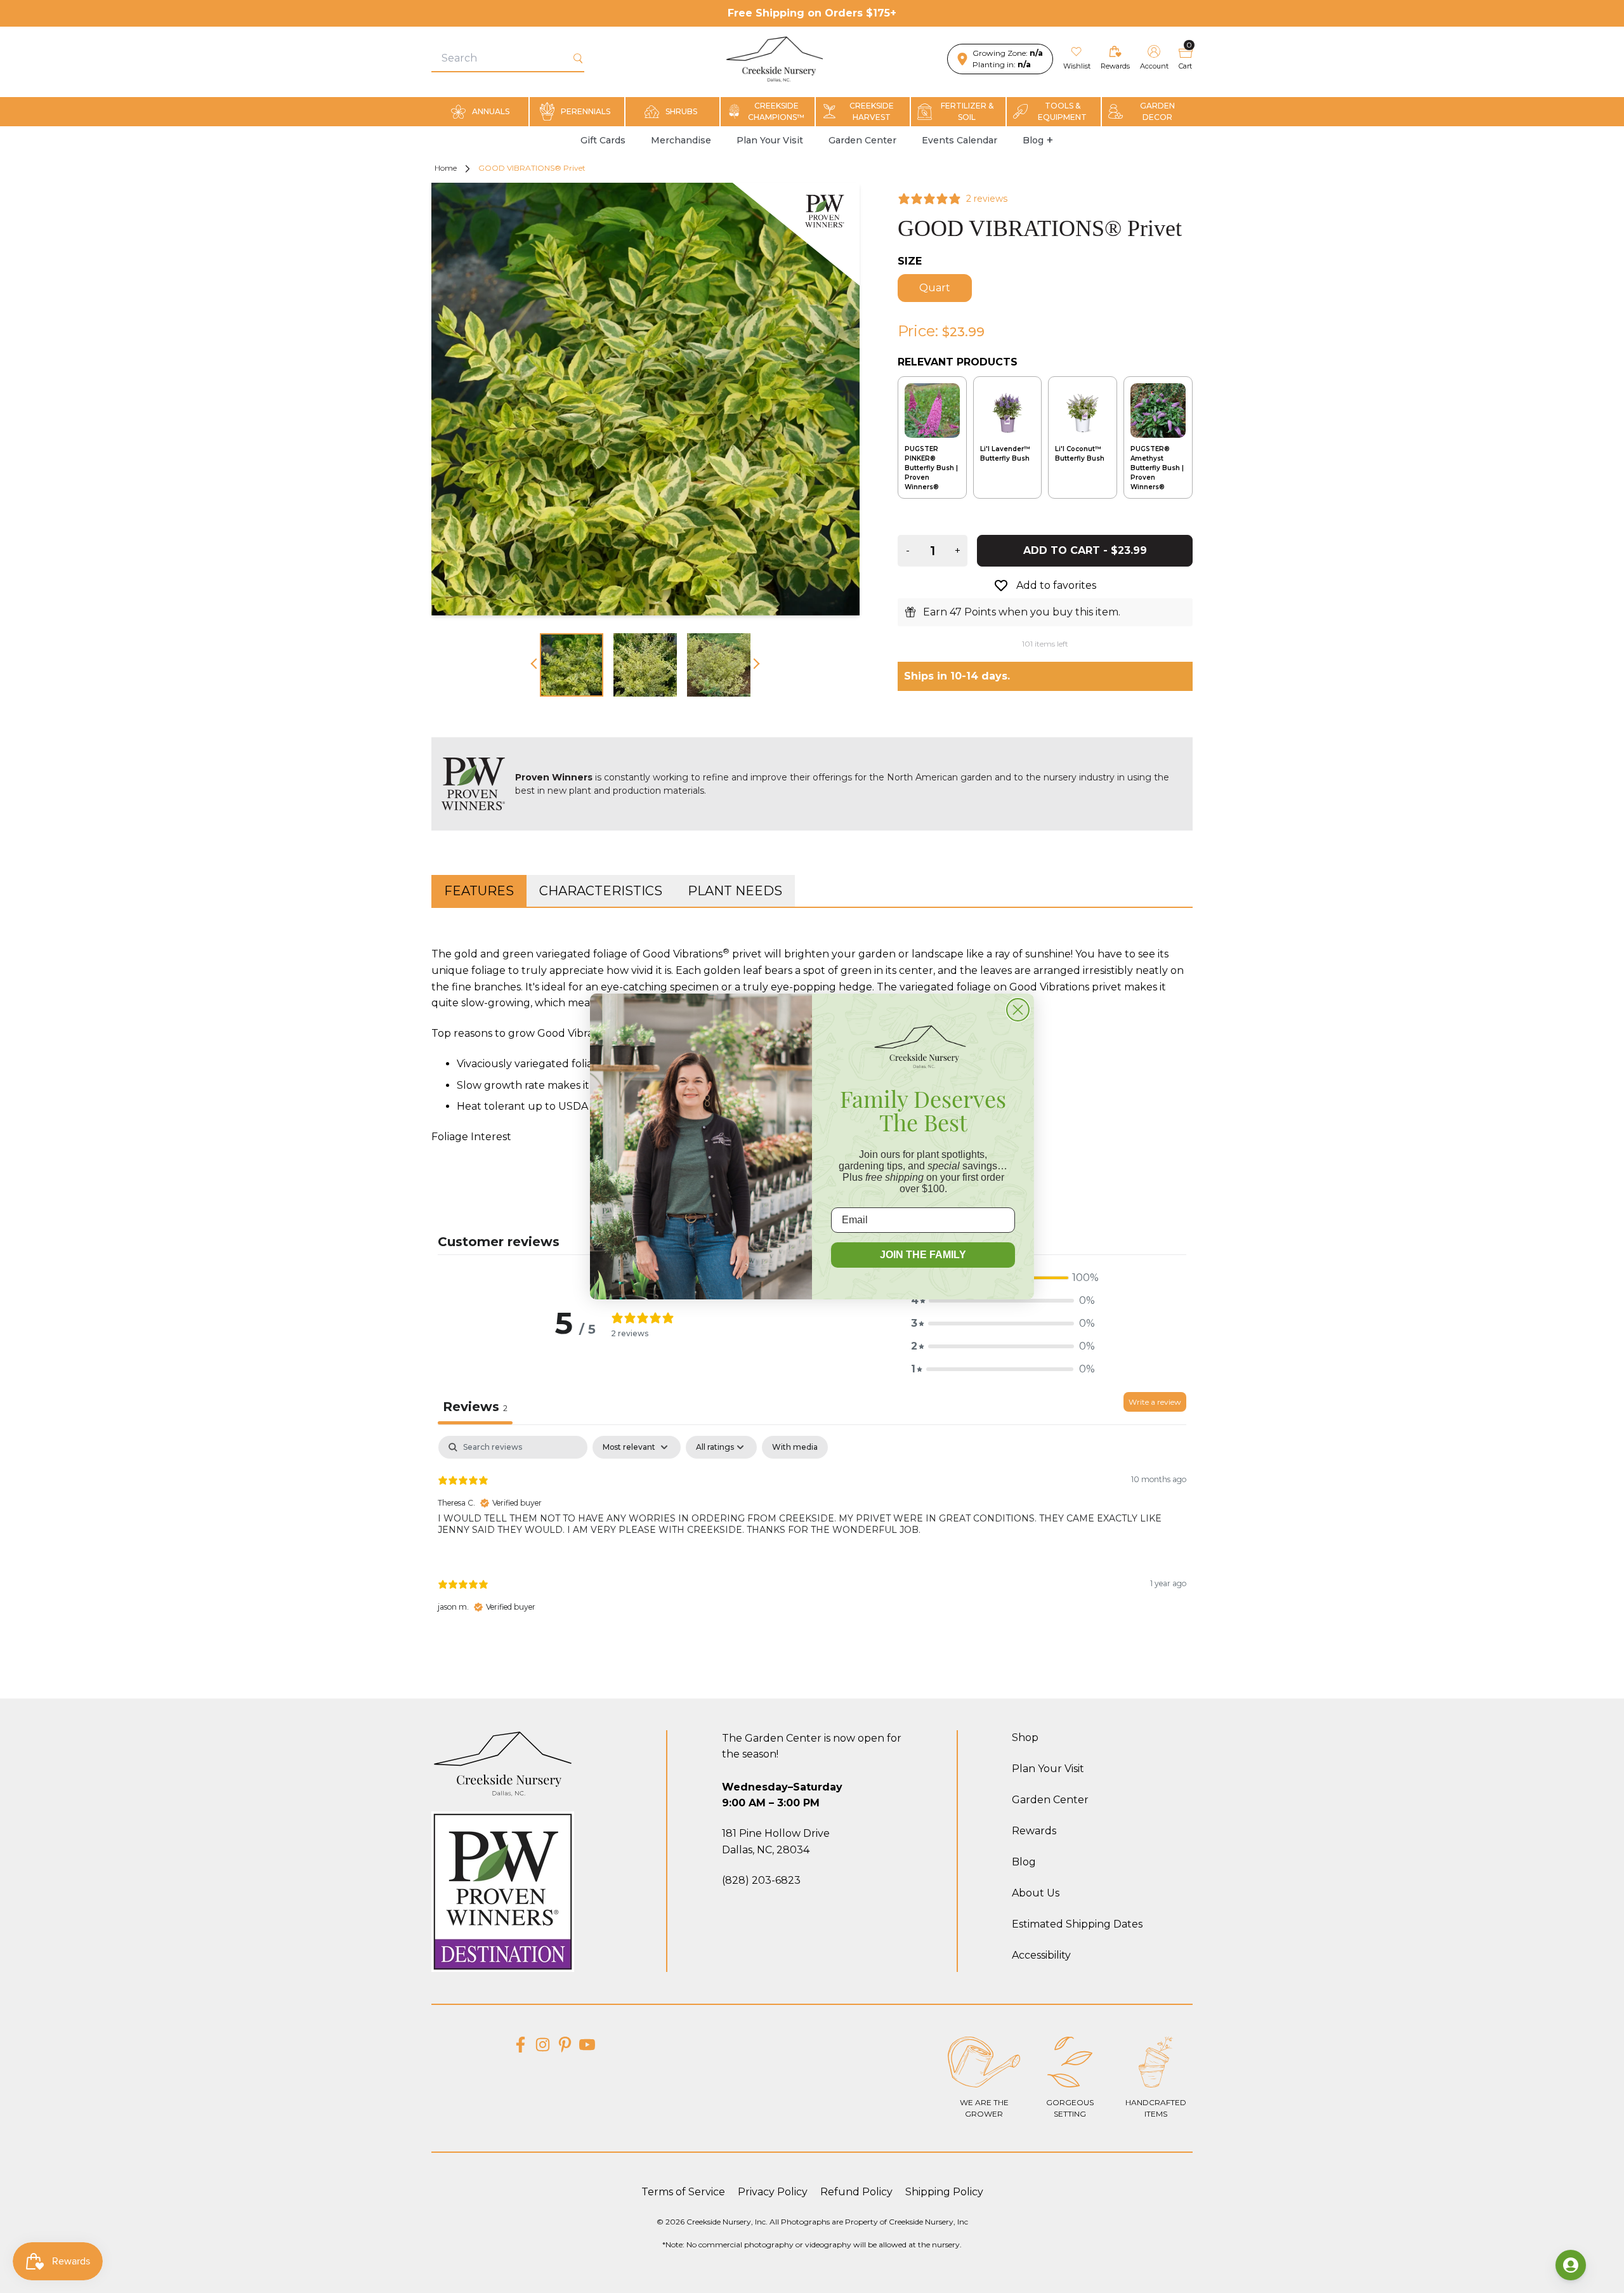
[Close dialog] (1018, 1010)
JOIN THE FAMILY (923, 1255)
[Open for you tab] (1571, 2265)
